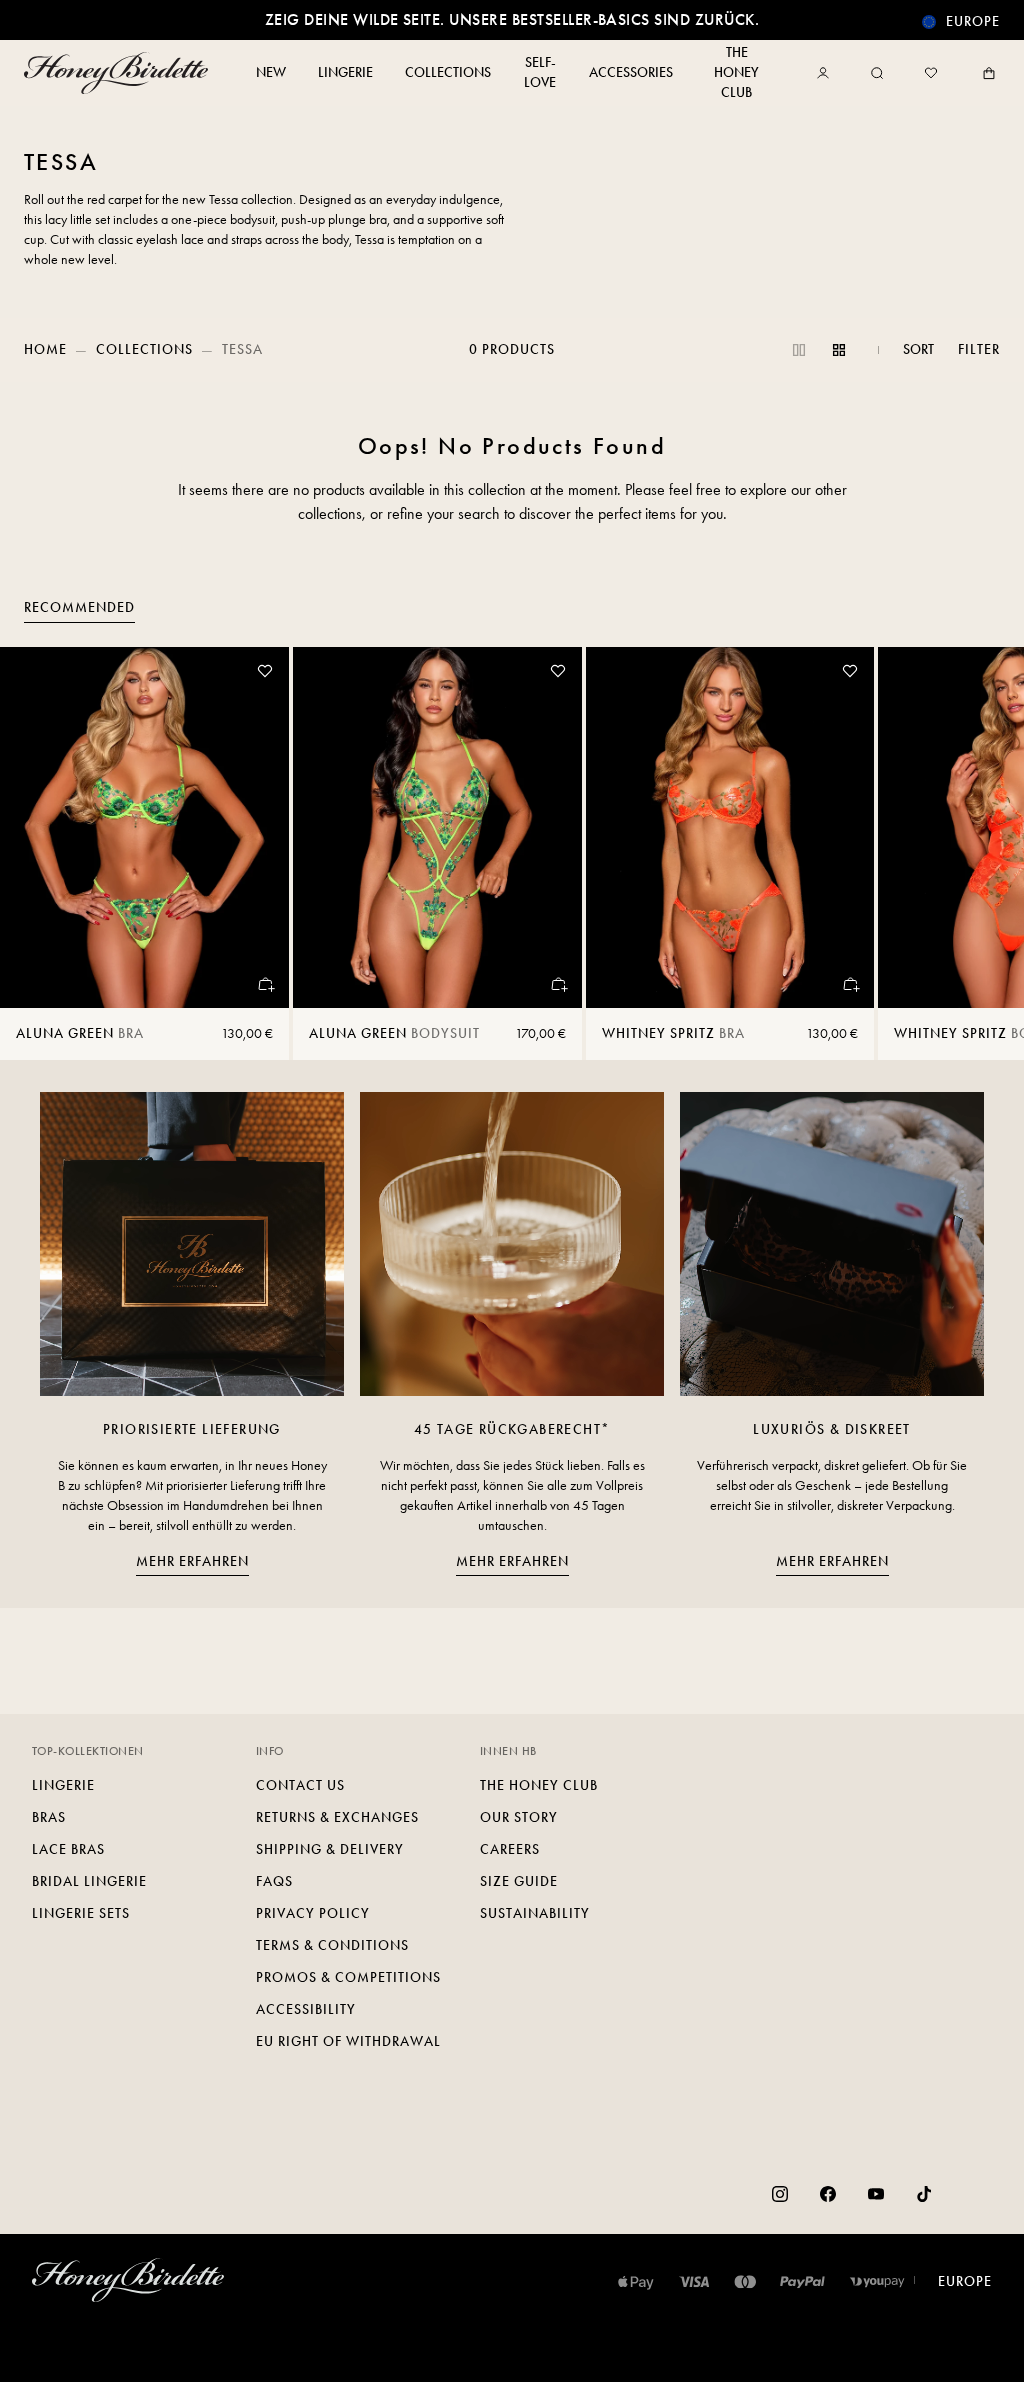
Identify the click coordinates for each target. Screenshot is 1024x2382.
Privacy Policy (313, 1913)
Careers (510, 1849)
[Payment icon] (877, 2282)
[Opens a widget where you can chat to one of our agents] (949, 2347)
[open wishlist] (931, 73)
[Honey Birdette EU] (120, 73)
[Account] (827, 73)
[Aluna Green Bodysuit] (437, 827)
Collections (144, 349)
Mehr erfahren (192, 1561)
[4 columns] (839, 350)
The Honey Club (539, 1785)
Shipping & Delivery (330, 1849)
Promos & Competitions (348, 1977)
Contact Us (300, 1785)
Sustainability (535, 1913)
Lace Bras (68, 1849)
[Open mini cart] (985, 73)
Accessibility (306, 2009)
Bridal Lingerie (89, 1881)
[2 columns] (799, 350)
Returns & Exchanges (337, 1817)
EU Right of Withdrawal (348, 2041)
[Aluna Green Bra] (144, 827)
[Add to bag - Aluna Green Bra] (265, 984)
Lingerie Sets (81, 1913)
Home (45, 349)
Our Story (519, 1817)
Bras (49, 1817)
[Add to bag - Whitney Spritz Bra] (850, 984)
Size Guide (519, 1881)
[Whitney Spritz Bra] (730, 827)
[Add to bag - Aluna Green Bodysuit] (558, 984)
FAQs (274, 1881)
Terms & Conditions (332, 1945)
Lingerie (63, 1785)
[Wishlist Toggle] (265, 671)
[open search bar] (877, 73)
